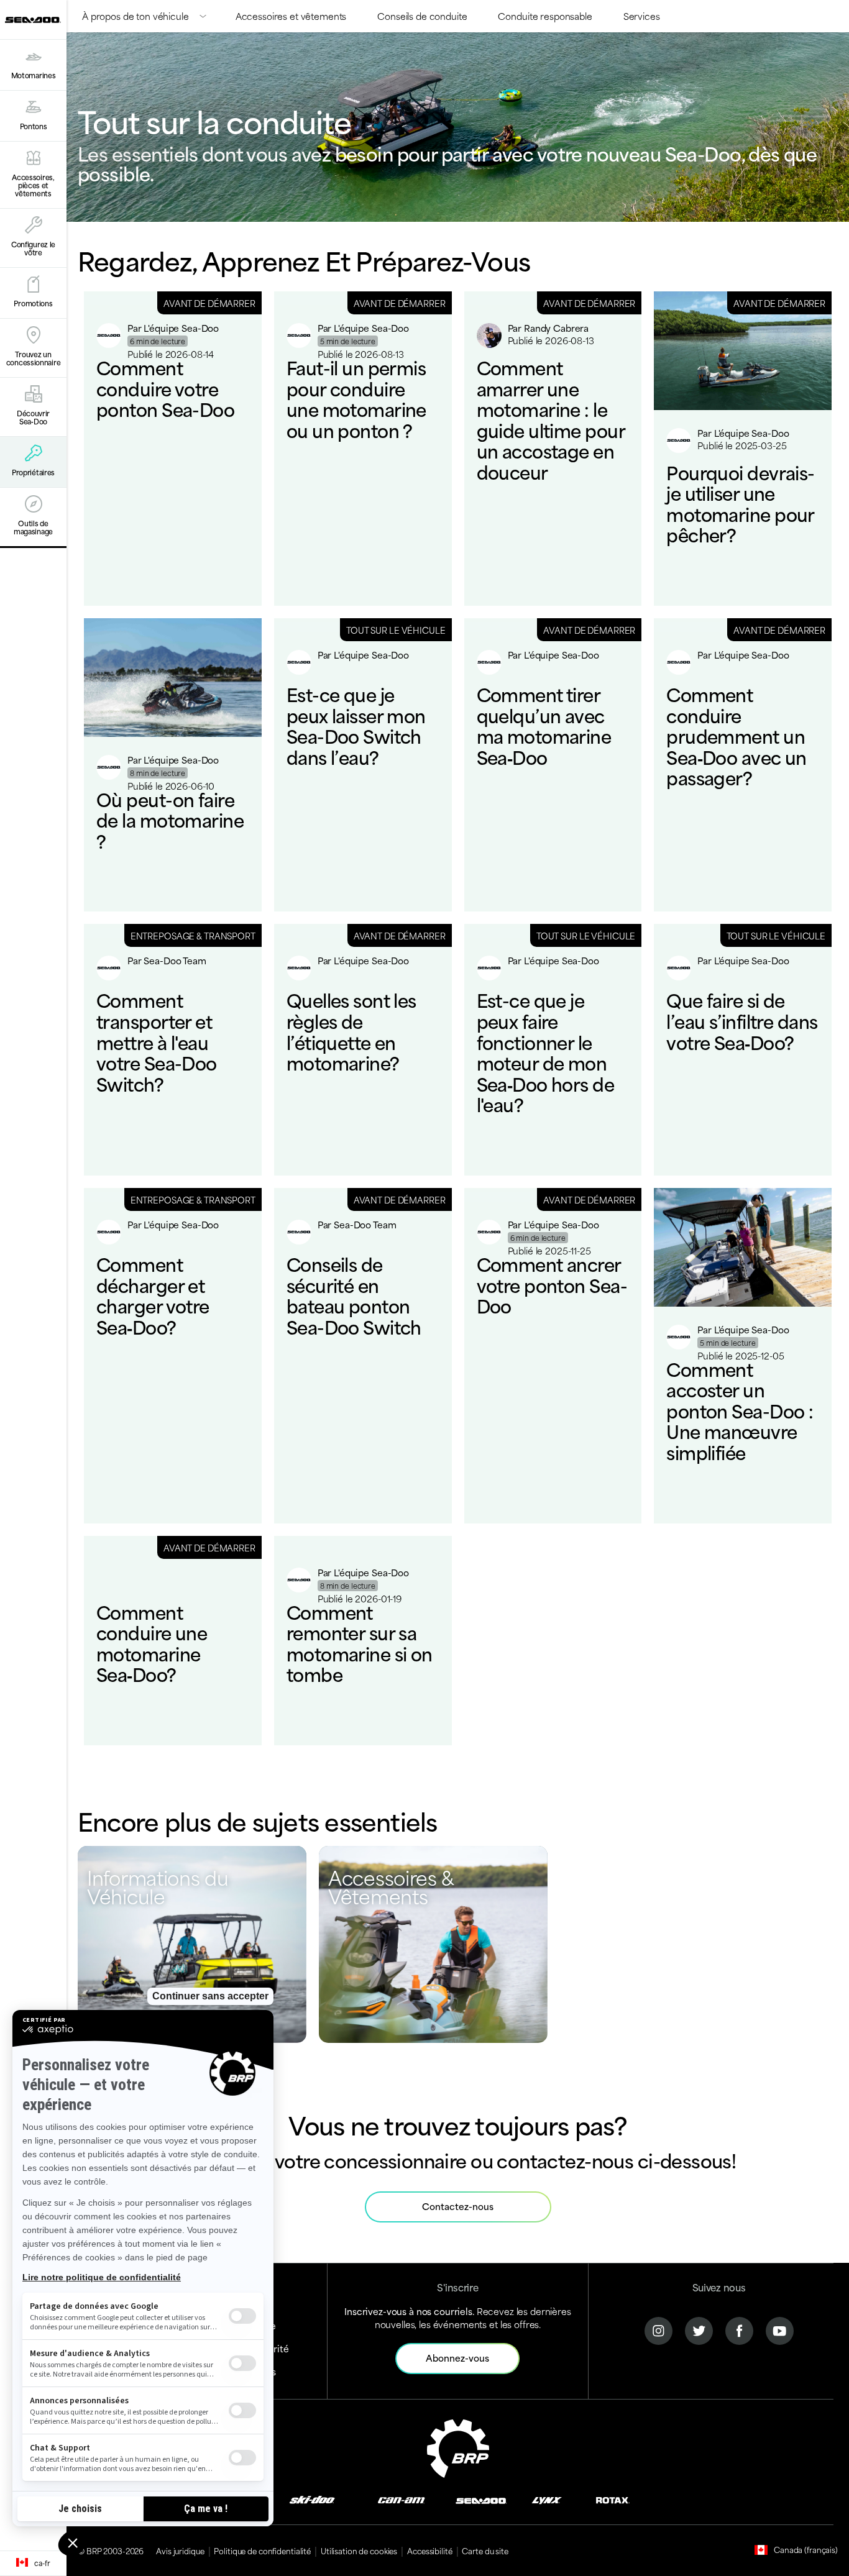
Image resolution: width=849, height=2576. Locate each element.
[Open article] (173, 449)
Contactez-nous (458, 2206)
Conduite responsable (545, 16)
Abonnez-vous (457, 2358)
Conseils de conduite (422, 16)
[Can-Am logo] (401, 2499)
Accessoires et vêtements (291, 16)
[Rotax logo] (613, 2499)
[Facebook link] (739, 2329)
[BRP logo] (458, 2446)
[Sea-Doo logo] (33, 20)
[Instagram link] (659, 2329)
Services (642, 16)
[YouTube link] (780, 2329)
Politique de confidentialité (262, 2551)
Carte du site (485, 2551)
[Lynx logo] (547, 2499)
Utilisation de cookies (359, 2551)
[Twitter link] (699, 2329)
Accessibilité (429, 2551)
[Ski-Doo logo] (312, 2499)
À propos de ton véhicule (135, 16)
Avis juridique (180, 2551)
